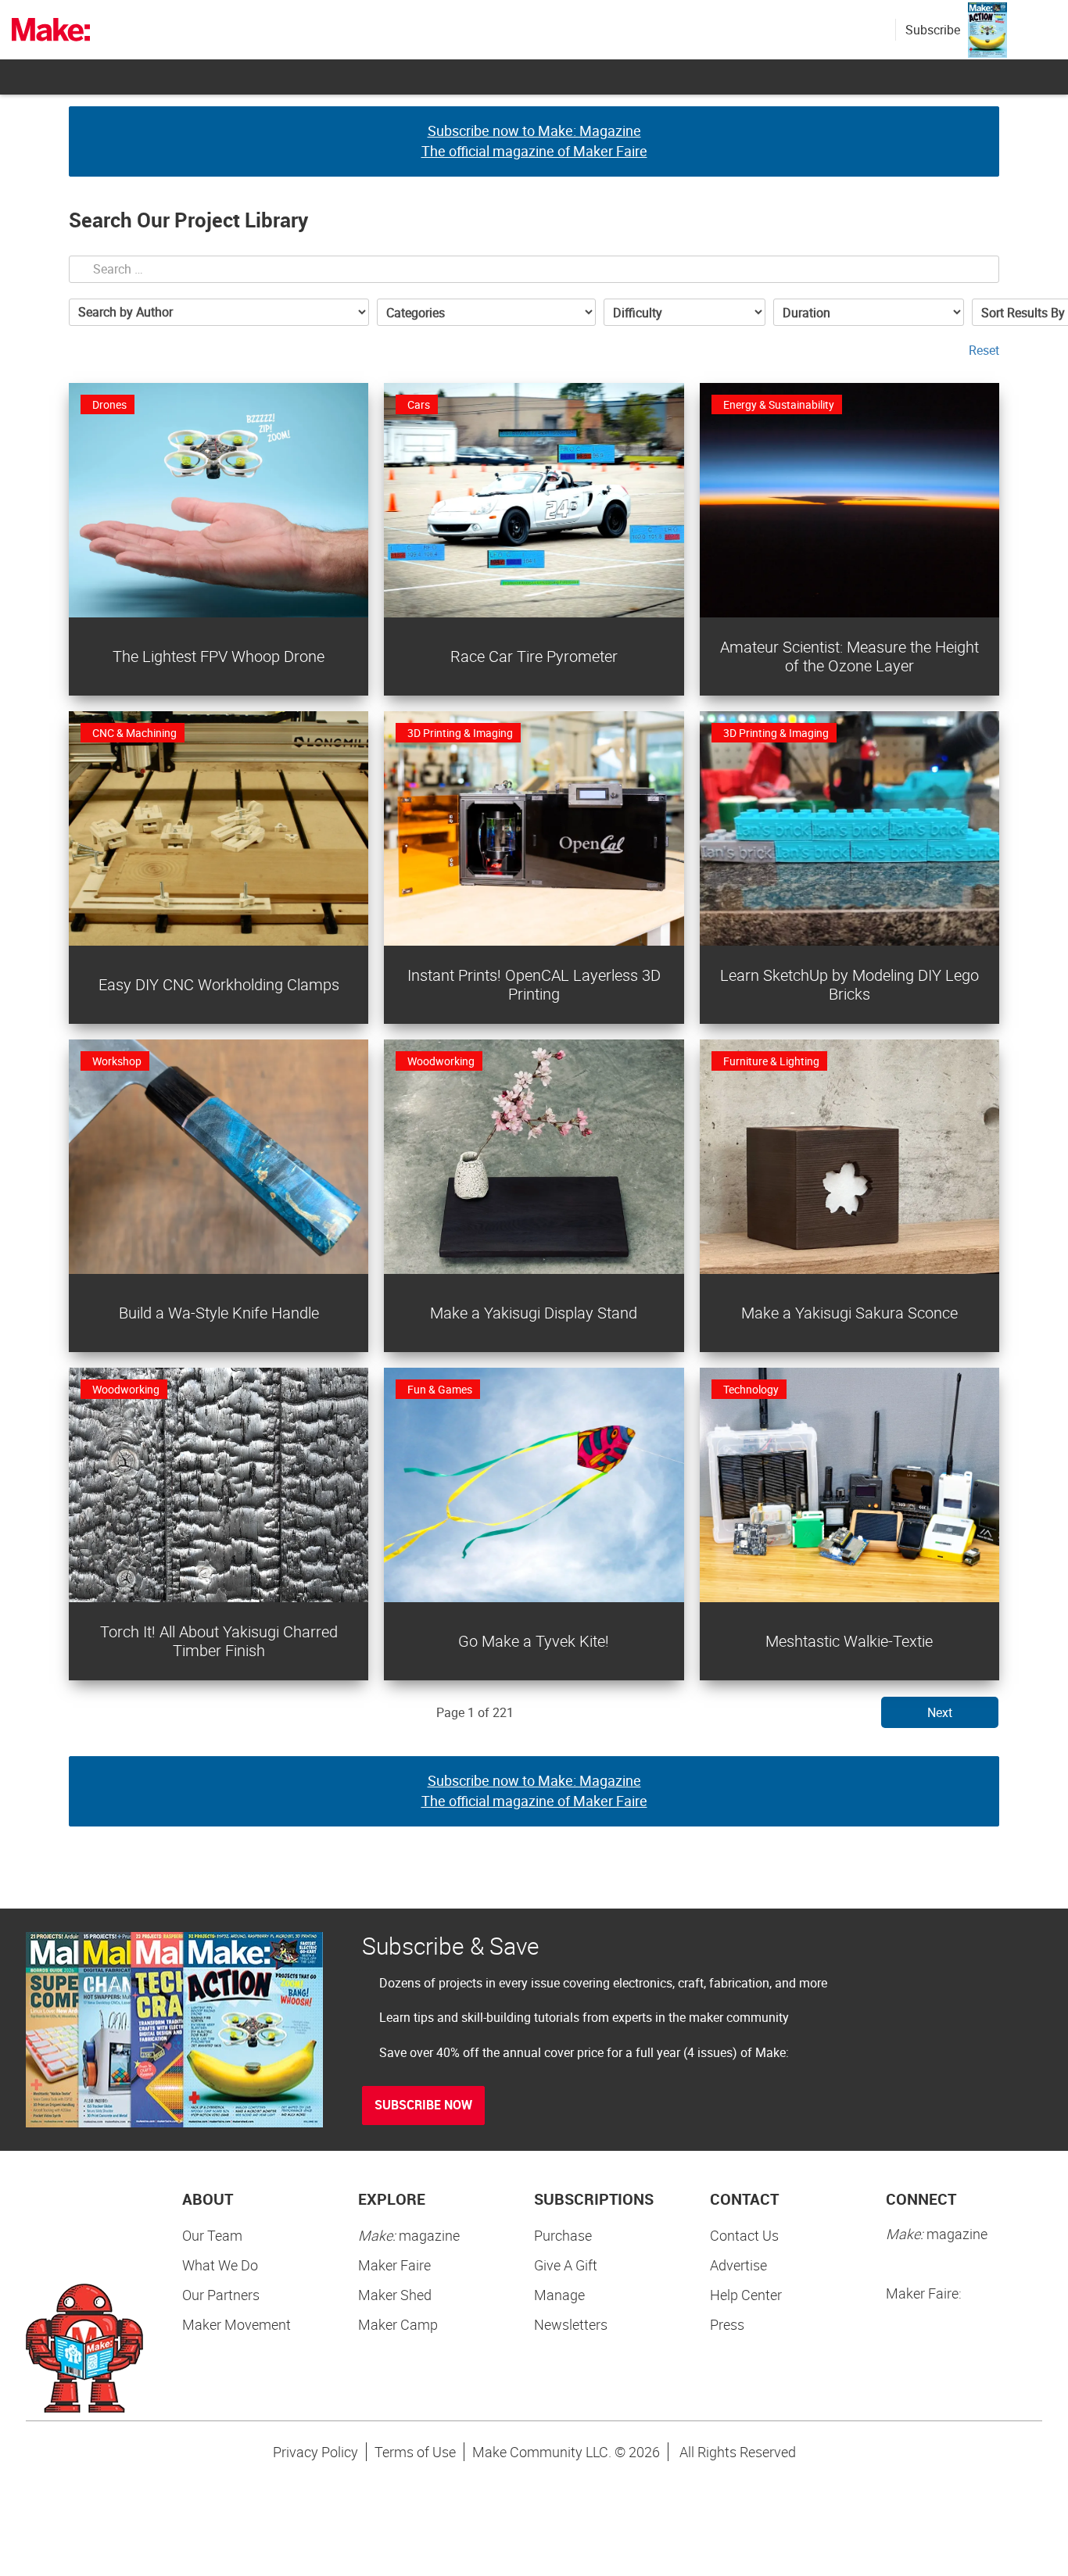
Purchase (563, 2235)
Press (727, 2324)
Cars (419, 404)
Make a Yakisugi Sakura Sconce (849, 1313)
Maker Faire (394, 2265)
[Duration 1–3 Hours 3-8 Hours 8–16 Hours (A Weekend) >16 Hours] (869, 312)
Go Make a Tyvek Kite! (534, 1641)
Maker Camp (398, 2324)
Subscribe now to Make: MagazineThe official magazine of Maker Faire (534, 141)
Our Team (212, 2235)
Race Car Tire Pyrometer (534, 656)
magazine (409, 2235)
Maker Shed (395, 2295)
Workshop (117, 1061)
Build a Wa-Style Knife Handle (219, 1313)
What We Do (220, 2265)
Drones (109, 404)
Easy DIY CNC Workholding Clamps (219, 984)
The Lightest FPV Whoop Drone (219, 656)
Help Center (746, 2295)
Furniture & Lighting (771, 1061)
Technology (751, 1389)
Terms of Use (415, 2452)
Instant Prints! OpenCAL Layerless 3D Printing (534, 984)
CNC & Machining (134, 733)
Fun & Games (440, 1389)
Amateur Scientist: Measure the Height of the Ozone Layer (849, 656)
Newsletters (571, 2324)
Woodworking (441, 1061)
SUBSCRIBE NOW (423, 2105)
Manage (559, 2295)
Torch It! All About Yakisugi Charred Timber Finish (219, 1641)
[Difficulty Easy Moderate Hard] (685, 312)
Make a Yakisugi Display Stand (534, 1313)
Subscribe (933, 30)
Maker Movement (237, 2324)
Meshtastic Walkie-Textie (849, 1641)
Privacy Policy (315, 2452)
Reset (984, 350)
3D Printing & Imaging (460, 733)
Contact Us (744, 2235)
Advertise (738, 2265)
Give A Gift (566, 2265)
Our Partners (221, 2295)
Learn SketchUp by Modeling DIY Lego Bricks (849, 984)
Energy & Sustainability (779, 404)
